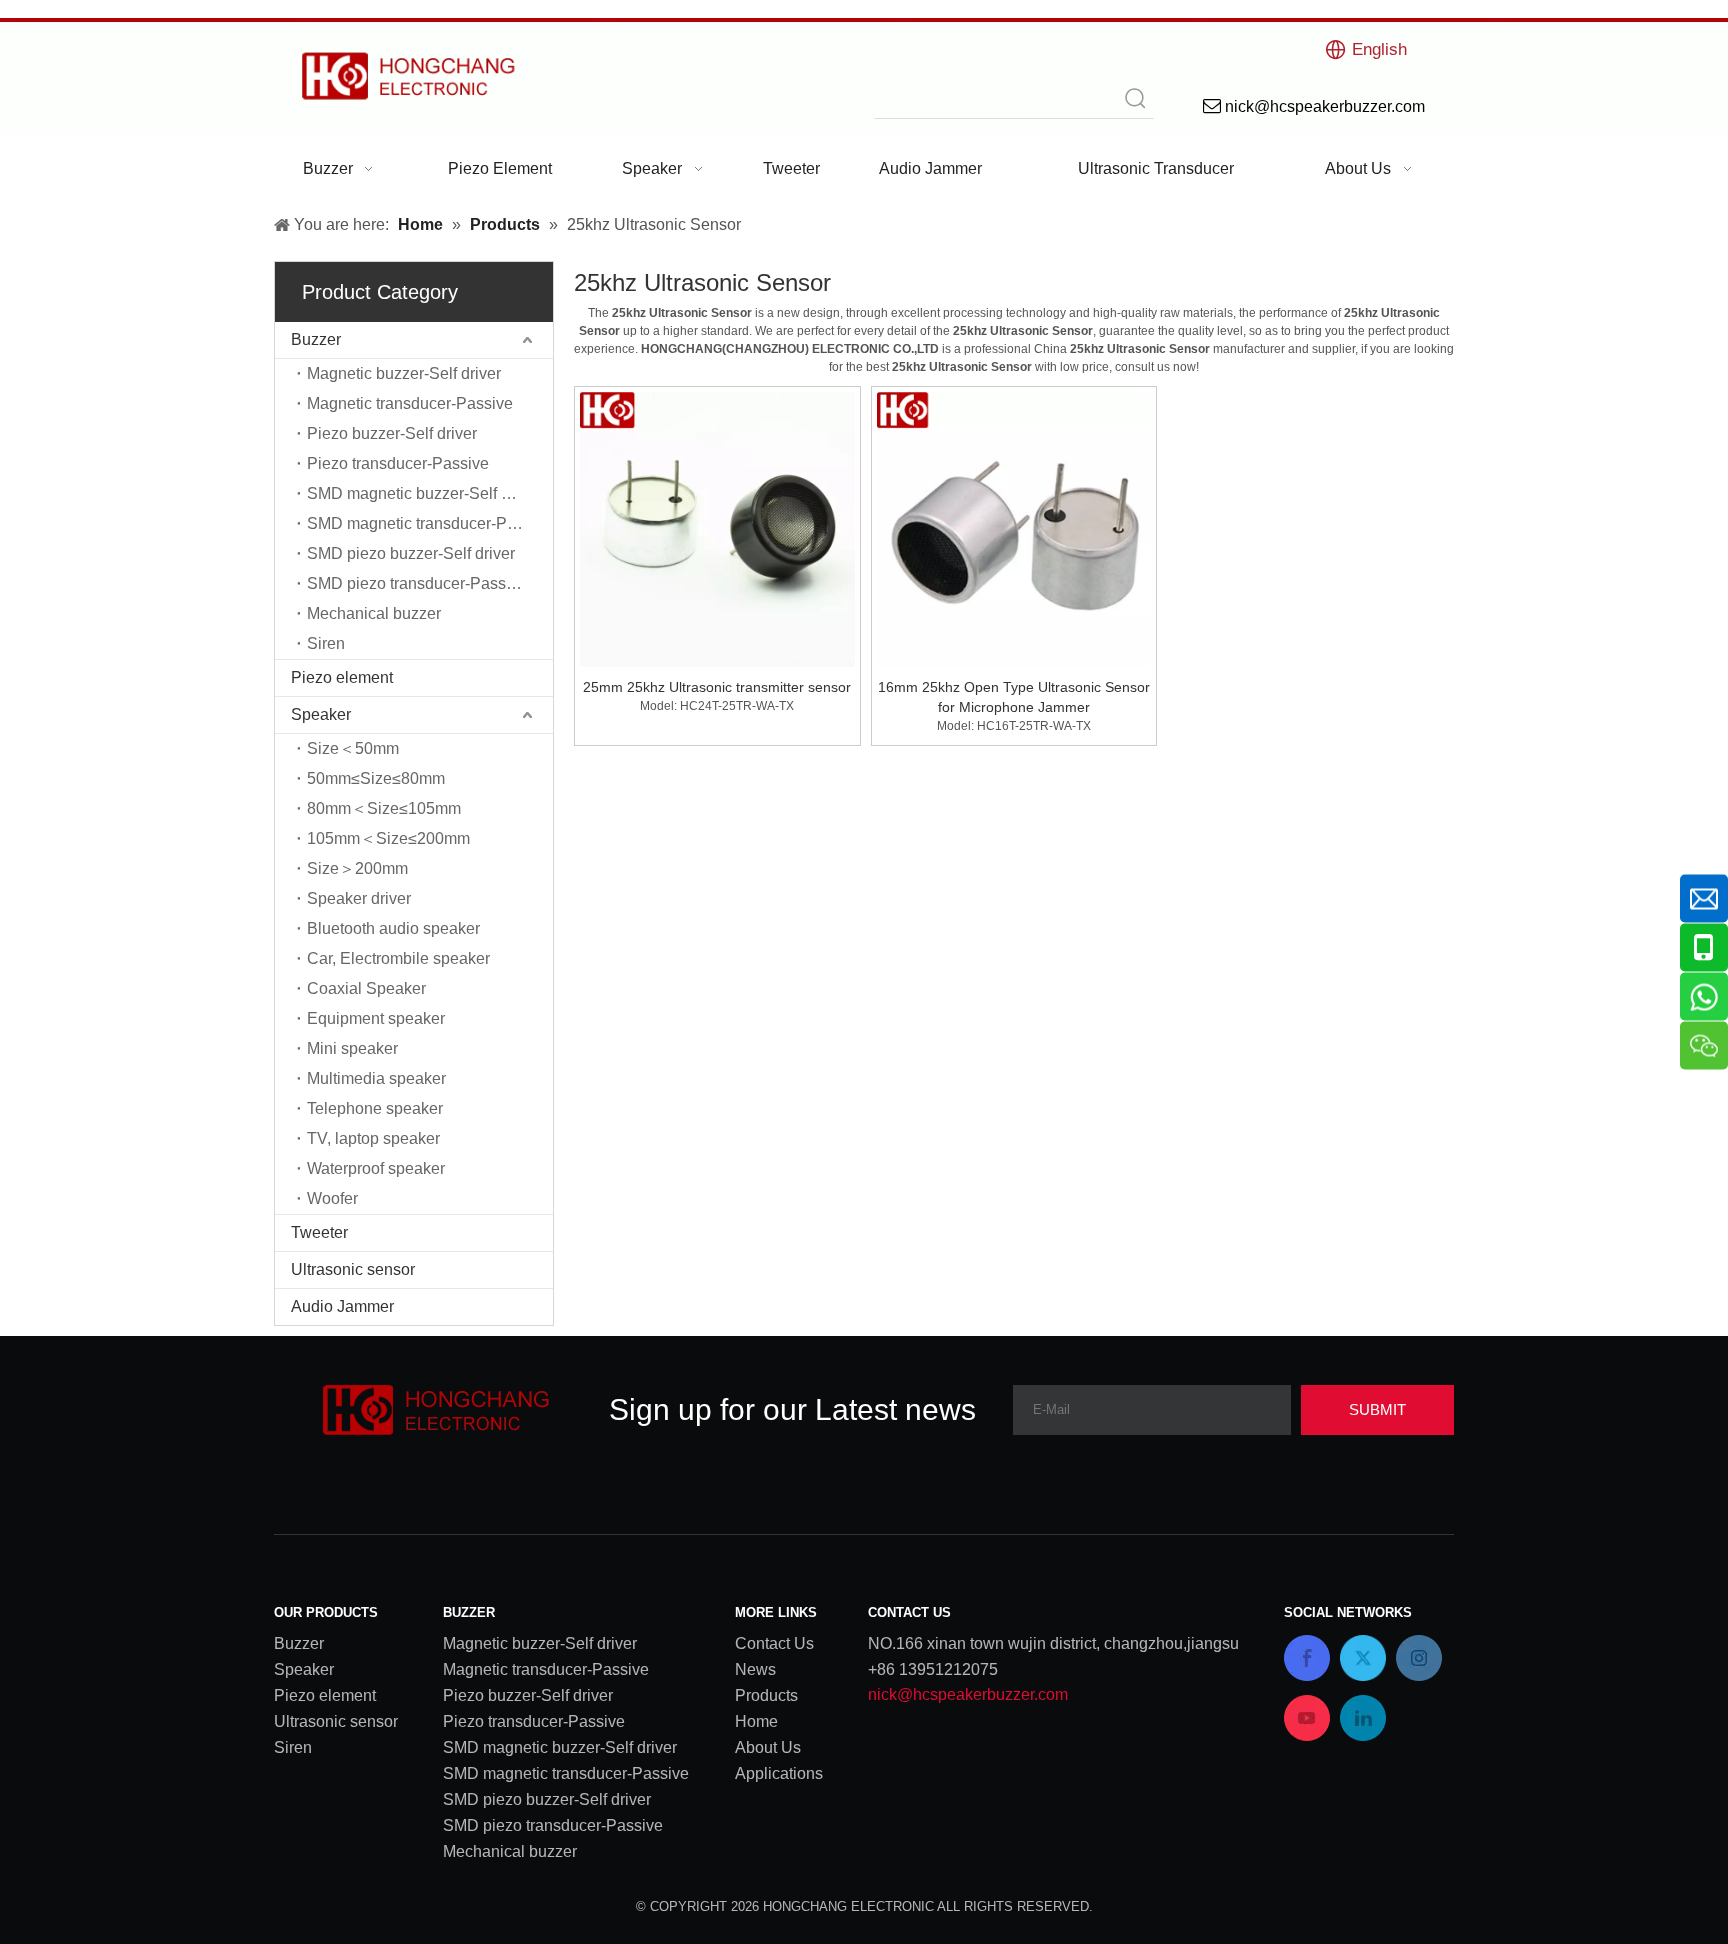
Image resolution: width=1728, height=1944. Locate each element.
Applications (779, 1773)
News (755, 1669)
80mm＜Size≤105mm (384, 808)
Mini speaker (352, 1048)
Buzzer (316, 339)
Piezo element (342, 677)
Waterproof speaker (376, 1168)
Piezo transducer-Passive (398, 463)
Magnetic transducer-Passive (410, 403)
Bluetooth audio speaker (393, 928)
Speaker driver (359, 898)
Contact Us (774, 1643)
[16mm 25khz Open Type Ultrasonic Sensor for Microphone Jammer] (1014, 528)
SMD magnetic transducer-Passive (430, 523)
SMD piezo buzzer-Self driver (411, 553)
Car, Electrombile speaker (398, 958)
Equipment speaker (376, 1018)
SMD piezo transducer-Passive (417, 583)
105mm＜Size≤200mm (388, 838)
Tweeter (319, 1232)
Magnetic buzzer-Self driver (404, 373)
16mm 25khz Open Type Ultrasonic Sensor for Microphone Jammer (1014, 697)
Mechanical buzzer (374, 613)
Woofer (332, 1198)
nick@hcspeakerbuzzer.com (968, 1694)
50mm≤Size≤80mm (376, 778)
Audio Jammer (342, 1306)
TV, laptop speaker (373, 1138)
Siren (326, 643)
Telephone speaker (375, 1108)
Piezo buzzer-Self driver (392, 433)
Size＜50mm (353, 748)
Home (756, 1721)
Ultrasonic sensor (353, 1269)
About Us (768, 1747)
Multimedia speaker (376, 1078)
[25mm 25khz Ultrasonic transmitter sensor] (717, 528)
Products (766, 1695)
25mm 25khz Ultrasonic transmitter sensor (717, 687)
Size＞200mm (357, 868)
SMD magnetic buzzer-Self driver (424, 493)
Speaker (321, 714)
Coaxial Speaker (366, 988)
